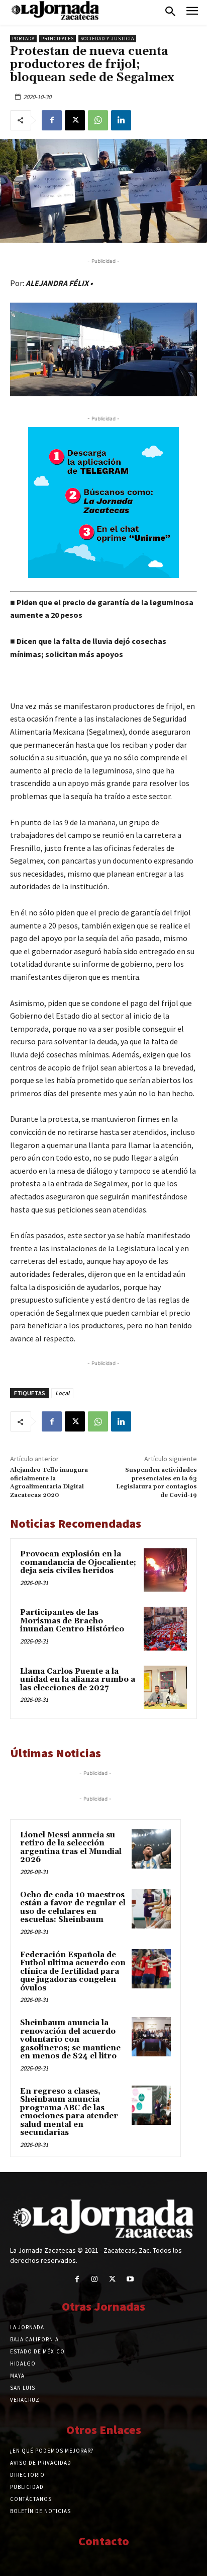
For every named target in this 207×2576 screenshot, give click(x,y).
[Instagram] (95, 2279)
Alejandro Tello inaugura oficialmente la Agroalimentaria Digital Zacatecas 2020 (49, 1482)
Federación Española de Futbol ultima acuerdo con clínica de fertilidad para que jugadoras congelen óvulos (73, 1972)
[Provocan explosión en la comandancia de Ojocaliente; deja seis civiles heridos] (165, 1570)
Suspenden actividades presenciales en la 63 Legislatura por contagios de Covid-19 (157, 1482)
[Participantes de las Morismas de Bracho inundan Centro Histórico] (165, 1628)
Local (62, 1393)
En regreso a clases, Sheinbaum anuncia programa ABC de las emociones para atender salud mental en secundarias (69, 2112)
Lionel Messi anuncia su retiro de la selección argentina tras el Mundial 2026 (71, 1848)
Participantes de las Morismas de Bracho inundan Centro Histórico (72, 1621)
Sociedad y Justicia (107, 39)
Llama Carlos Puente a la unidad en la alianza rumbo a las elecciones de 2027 (78, 1680)
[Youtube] (130, 2279)
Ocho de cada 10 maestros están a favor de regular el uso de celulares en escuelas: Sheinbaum (73, 1908)
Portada (23, 39)
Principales (58, 39)
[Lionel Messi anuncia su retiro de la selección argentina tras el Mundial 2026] (151, 1849)
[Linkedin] (121, 120)
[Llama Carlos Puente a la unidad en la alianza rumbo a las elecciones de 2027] (165, 1687)
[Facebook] (52, 120)
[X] (75, 120)
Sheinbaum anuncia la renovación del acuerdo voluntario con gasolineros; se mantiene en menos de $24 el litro (70, 2040)
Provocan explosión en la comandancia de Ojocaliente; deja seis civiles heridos (78, 1562)
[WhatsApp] (98, 120)
